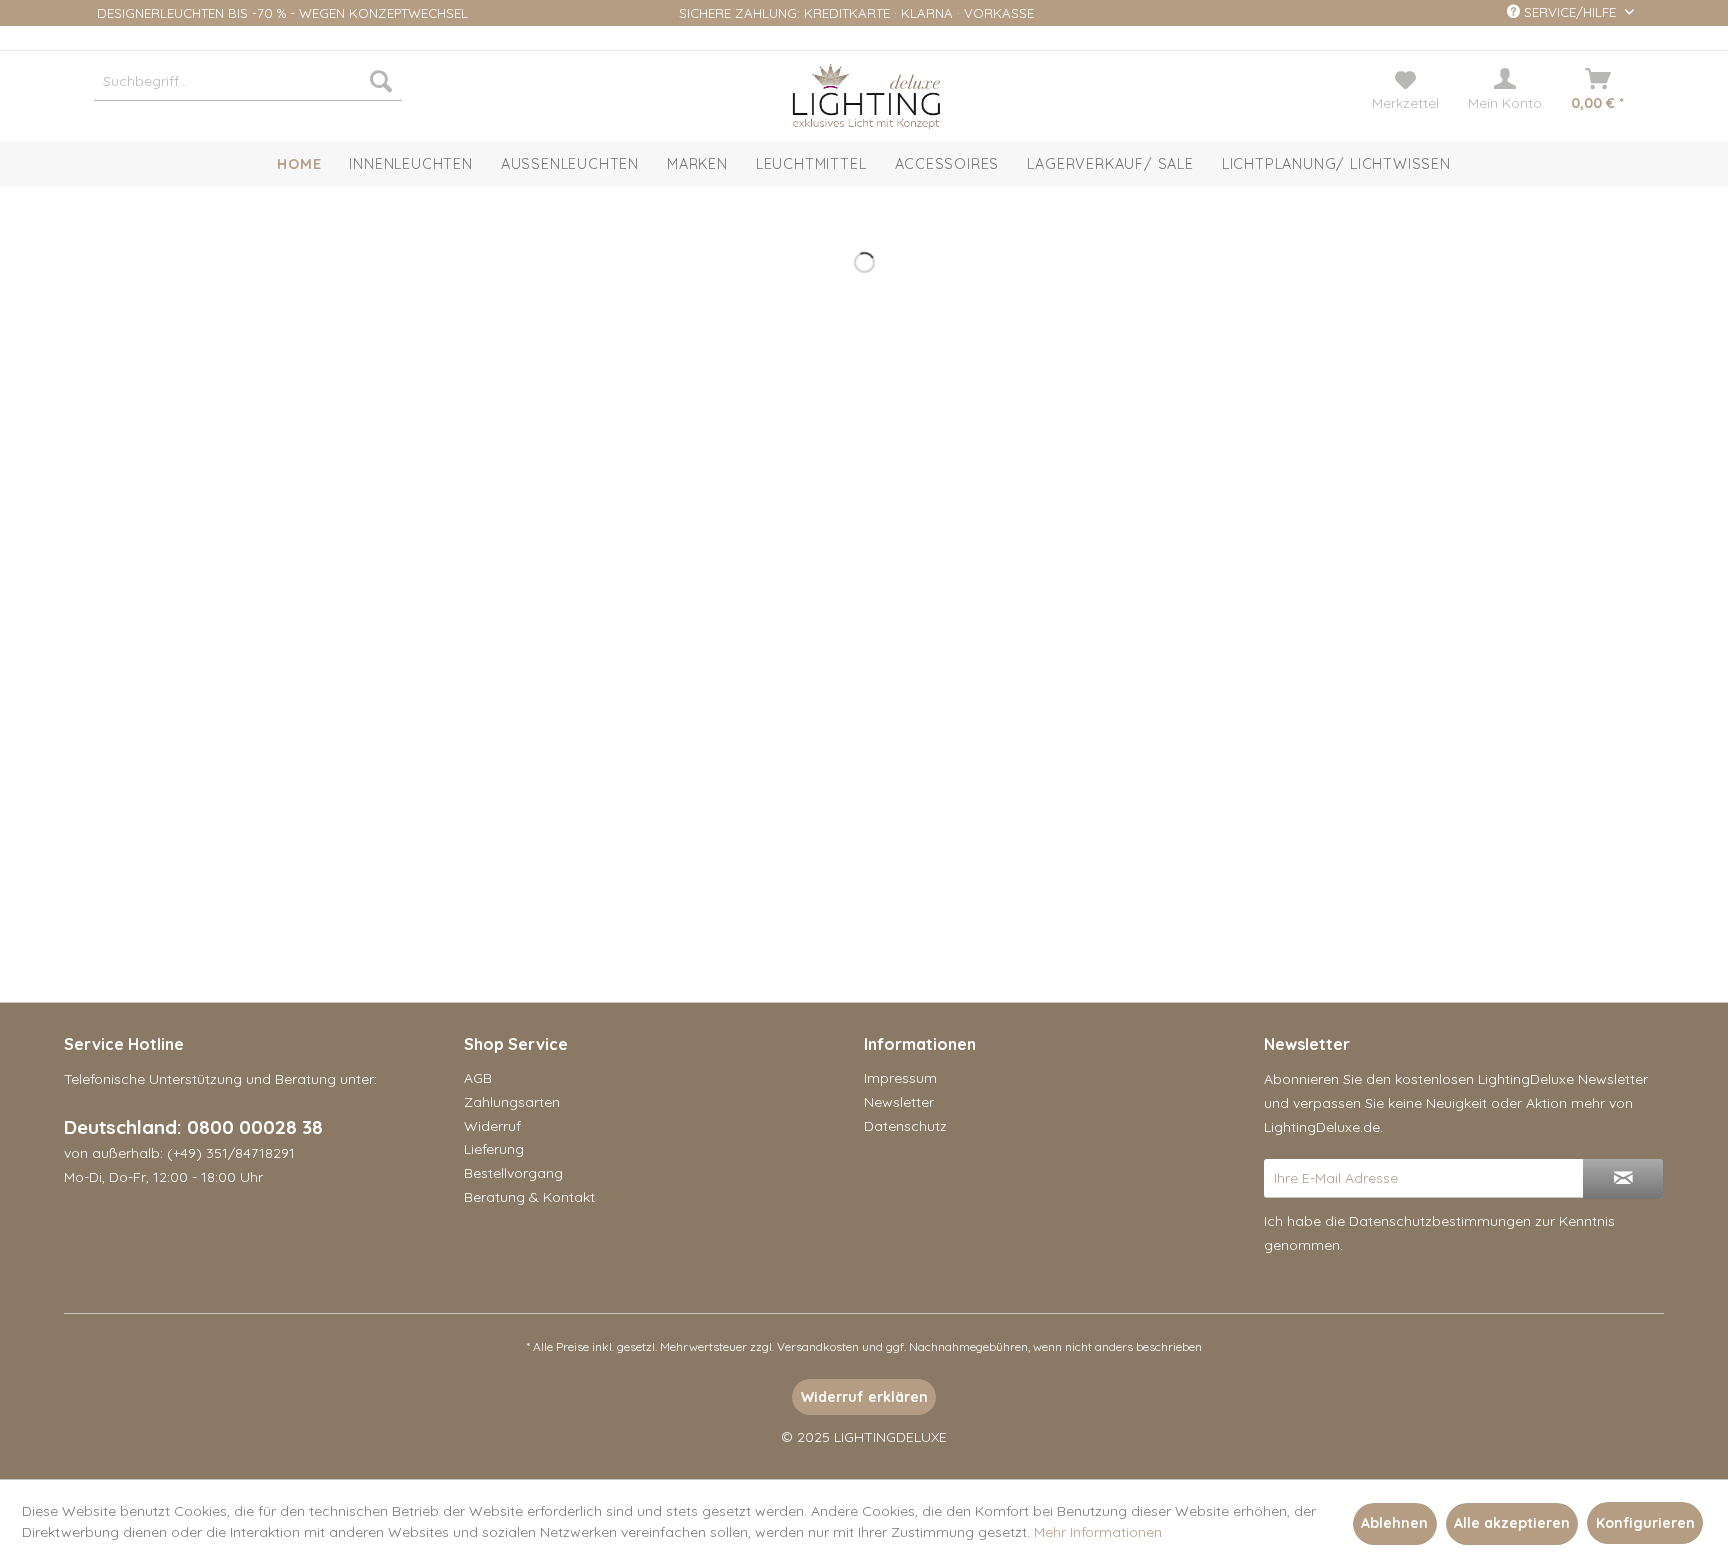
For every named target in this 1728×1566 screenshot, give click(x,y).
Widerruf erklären (864, 1397)
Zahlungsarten (512, 1102)
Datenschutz (905, 1126)
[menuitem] (248, 81)
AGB (478, 1078)
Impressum (900, 1078)
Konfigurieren (1645, 1523)
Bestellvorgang (513, 1173)
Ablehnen (1394, 1523)
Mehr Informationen (1098, 1532)
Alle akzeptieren (1512, 1523)
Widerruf (492, 1126)
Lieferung (494, 1149)
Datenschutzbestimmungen (1440, 1221)
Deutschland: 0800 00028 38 (193, 1127)
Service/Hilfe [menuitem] (1570, 12)
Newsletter (899, 1102)
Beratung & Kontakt (529, 1197)
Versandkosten (818, 1346)
